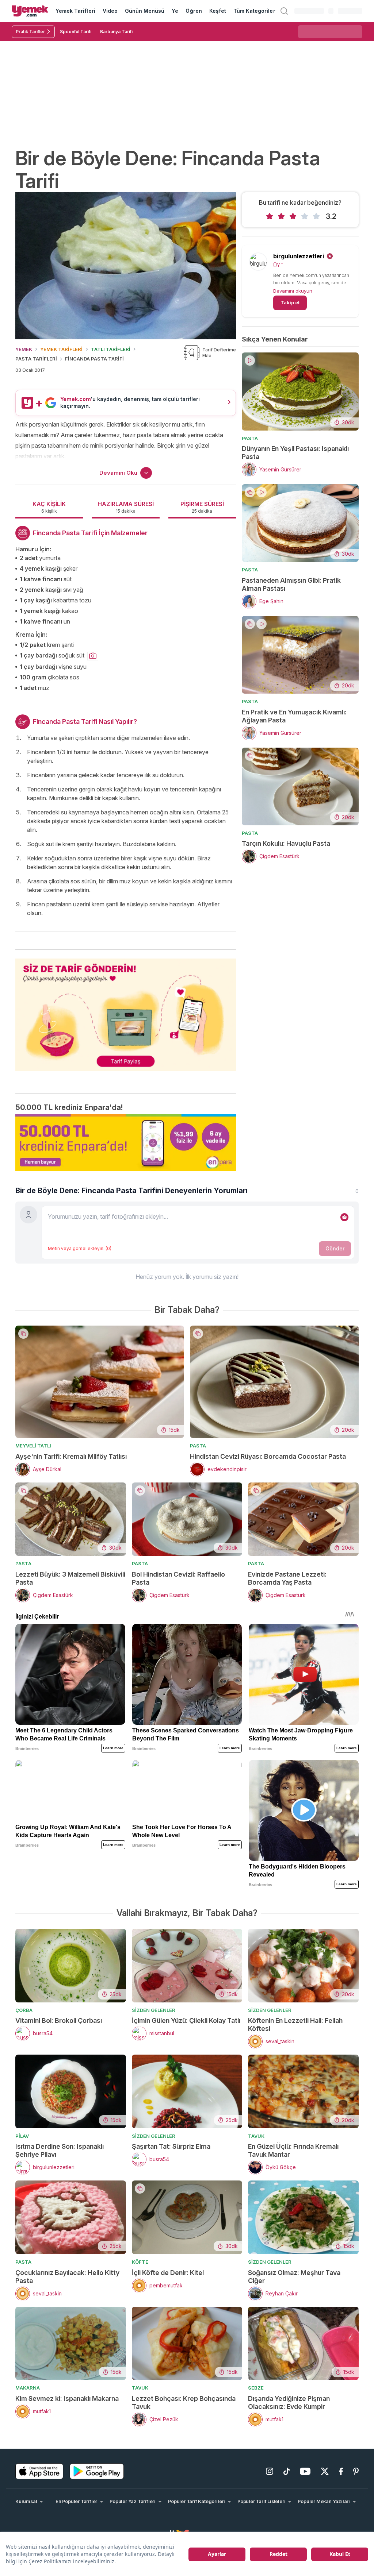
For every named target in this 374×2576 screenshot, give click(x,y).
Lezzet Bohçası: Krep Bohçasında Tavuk (184, 2403)
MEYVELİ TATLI (33, 1446)
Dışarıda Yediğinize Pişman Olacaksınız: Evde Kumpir (289, 2403)
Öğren (194, 11)
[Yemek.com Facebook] (341, 2471)
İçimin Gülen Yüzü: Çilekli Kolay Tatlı (186, 2020)
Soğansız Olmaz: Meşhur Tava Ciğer (294, 2277)
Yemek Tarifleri (75, 11)
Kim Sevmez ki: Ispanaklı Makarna (67, 2398)
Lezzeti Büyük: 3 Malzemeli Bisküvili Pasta (70, 1578)
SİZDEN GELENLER (154, 2010)
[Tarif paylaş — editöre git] (126, 1010)
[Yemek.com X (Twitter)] (325, 2471)
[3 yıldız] (293, 216)
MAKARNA (28, 2388)
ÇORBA (24, 2010)
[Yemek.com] (30, 11)
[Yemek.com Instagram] (270, 2471)
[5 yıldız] (316, 216)
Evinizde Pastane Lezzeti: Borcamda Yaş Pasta (287, 1578)
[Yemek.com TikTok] (287, 2471)
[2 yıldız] (281, 216)
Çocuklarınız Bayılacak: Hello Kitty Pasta (67, 2277)
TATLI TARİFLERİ (111, 349)
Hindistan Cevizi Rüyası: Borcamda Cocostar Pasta (268, 1456)
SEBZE (256, 2388)
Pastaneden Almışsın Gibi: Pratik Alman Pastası (291, 584)
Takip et (290, 302)
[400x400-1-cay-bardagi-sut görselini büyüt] (93, 656)
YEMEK (24, 349)
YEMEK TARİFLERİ (61, 349)
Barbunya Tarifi (116, 32)
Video (110, 11)
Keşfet (218, 11)
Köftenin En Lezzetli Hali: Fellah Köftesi (295, 2024)
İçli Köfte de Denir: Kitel (168, 2273)
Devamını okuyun (293, 291)
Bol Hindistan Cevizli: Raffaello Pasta (178, 1578)
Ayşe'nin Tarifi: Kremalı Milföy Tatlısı (71, 1456)
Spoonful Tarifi (76, 32)
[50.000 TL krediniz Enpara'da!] (126, 1142)
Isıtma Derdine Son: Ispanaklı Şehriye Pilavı (60, 2150)
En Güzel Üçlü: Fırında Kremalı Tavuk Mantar (293, 2150)
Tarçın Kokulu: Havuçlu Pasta (286, 843)
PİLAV (22, 2136)
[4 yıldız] (305, 216)
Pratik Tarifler (30, 32)
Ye (175, 11)
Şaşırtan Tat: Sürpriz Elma (171, 2146)
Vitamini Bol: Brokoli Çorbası (59, 2020)
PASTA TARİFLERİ (36, 359)
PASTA (250, 438)
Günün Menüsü (145, 11)
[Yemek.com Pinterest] (356, 2471)
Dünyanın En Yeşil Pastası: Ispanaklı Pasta (295, 453)
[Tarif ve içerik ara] (284, 11)
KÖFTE (140, 2262)
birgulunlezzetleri (299, 256)
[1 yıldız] (270, 216)
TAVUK (256, 2136)
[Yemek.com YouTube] (305, 2471)
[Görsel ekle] (344, 1217)
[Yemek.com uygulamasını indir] (39, 2471)
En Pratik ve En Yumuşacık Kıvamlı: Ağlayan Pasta (294, 716)
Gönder (335, 1248)
